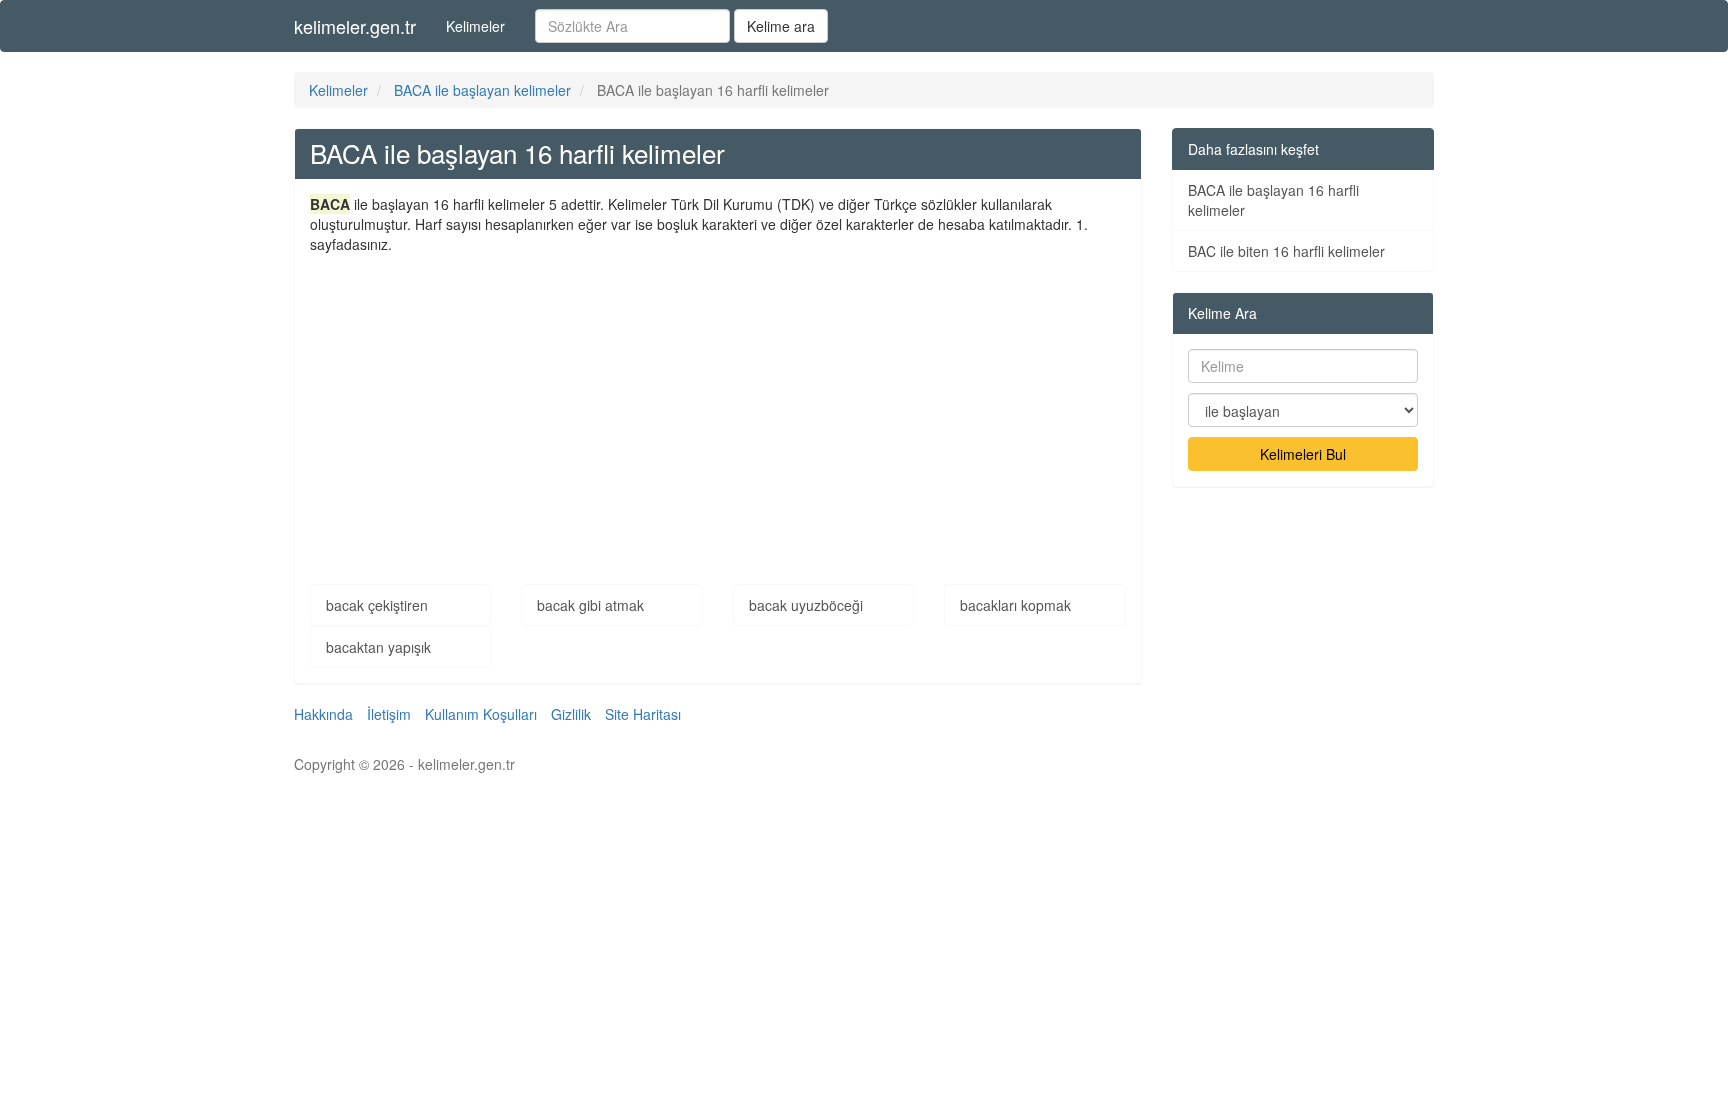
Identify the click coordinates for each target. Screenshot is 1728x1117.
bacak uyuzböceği (806, 605)
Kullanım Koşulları (481, 714)
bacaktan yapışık (378, 647)
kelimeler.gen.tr (355, 26)
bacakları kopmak (1015, 605)
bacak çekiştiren (377, 605)
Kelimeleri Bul (1303, 454)
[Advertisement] (718, 404)
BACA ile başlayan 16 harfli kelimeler (1273, 200)
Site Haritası (643, 714)
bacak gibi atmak (590, 605)
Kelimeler (475, 26)
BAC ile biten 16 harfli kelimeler (1286, 251)
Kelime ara (781, 26)
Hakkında (323, 714)
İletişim (389, 714)
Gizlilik (571, 714)
